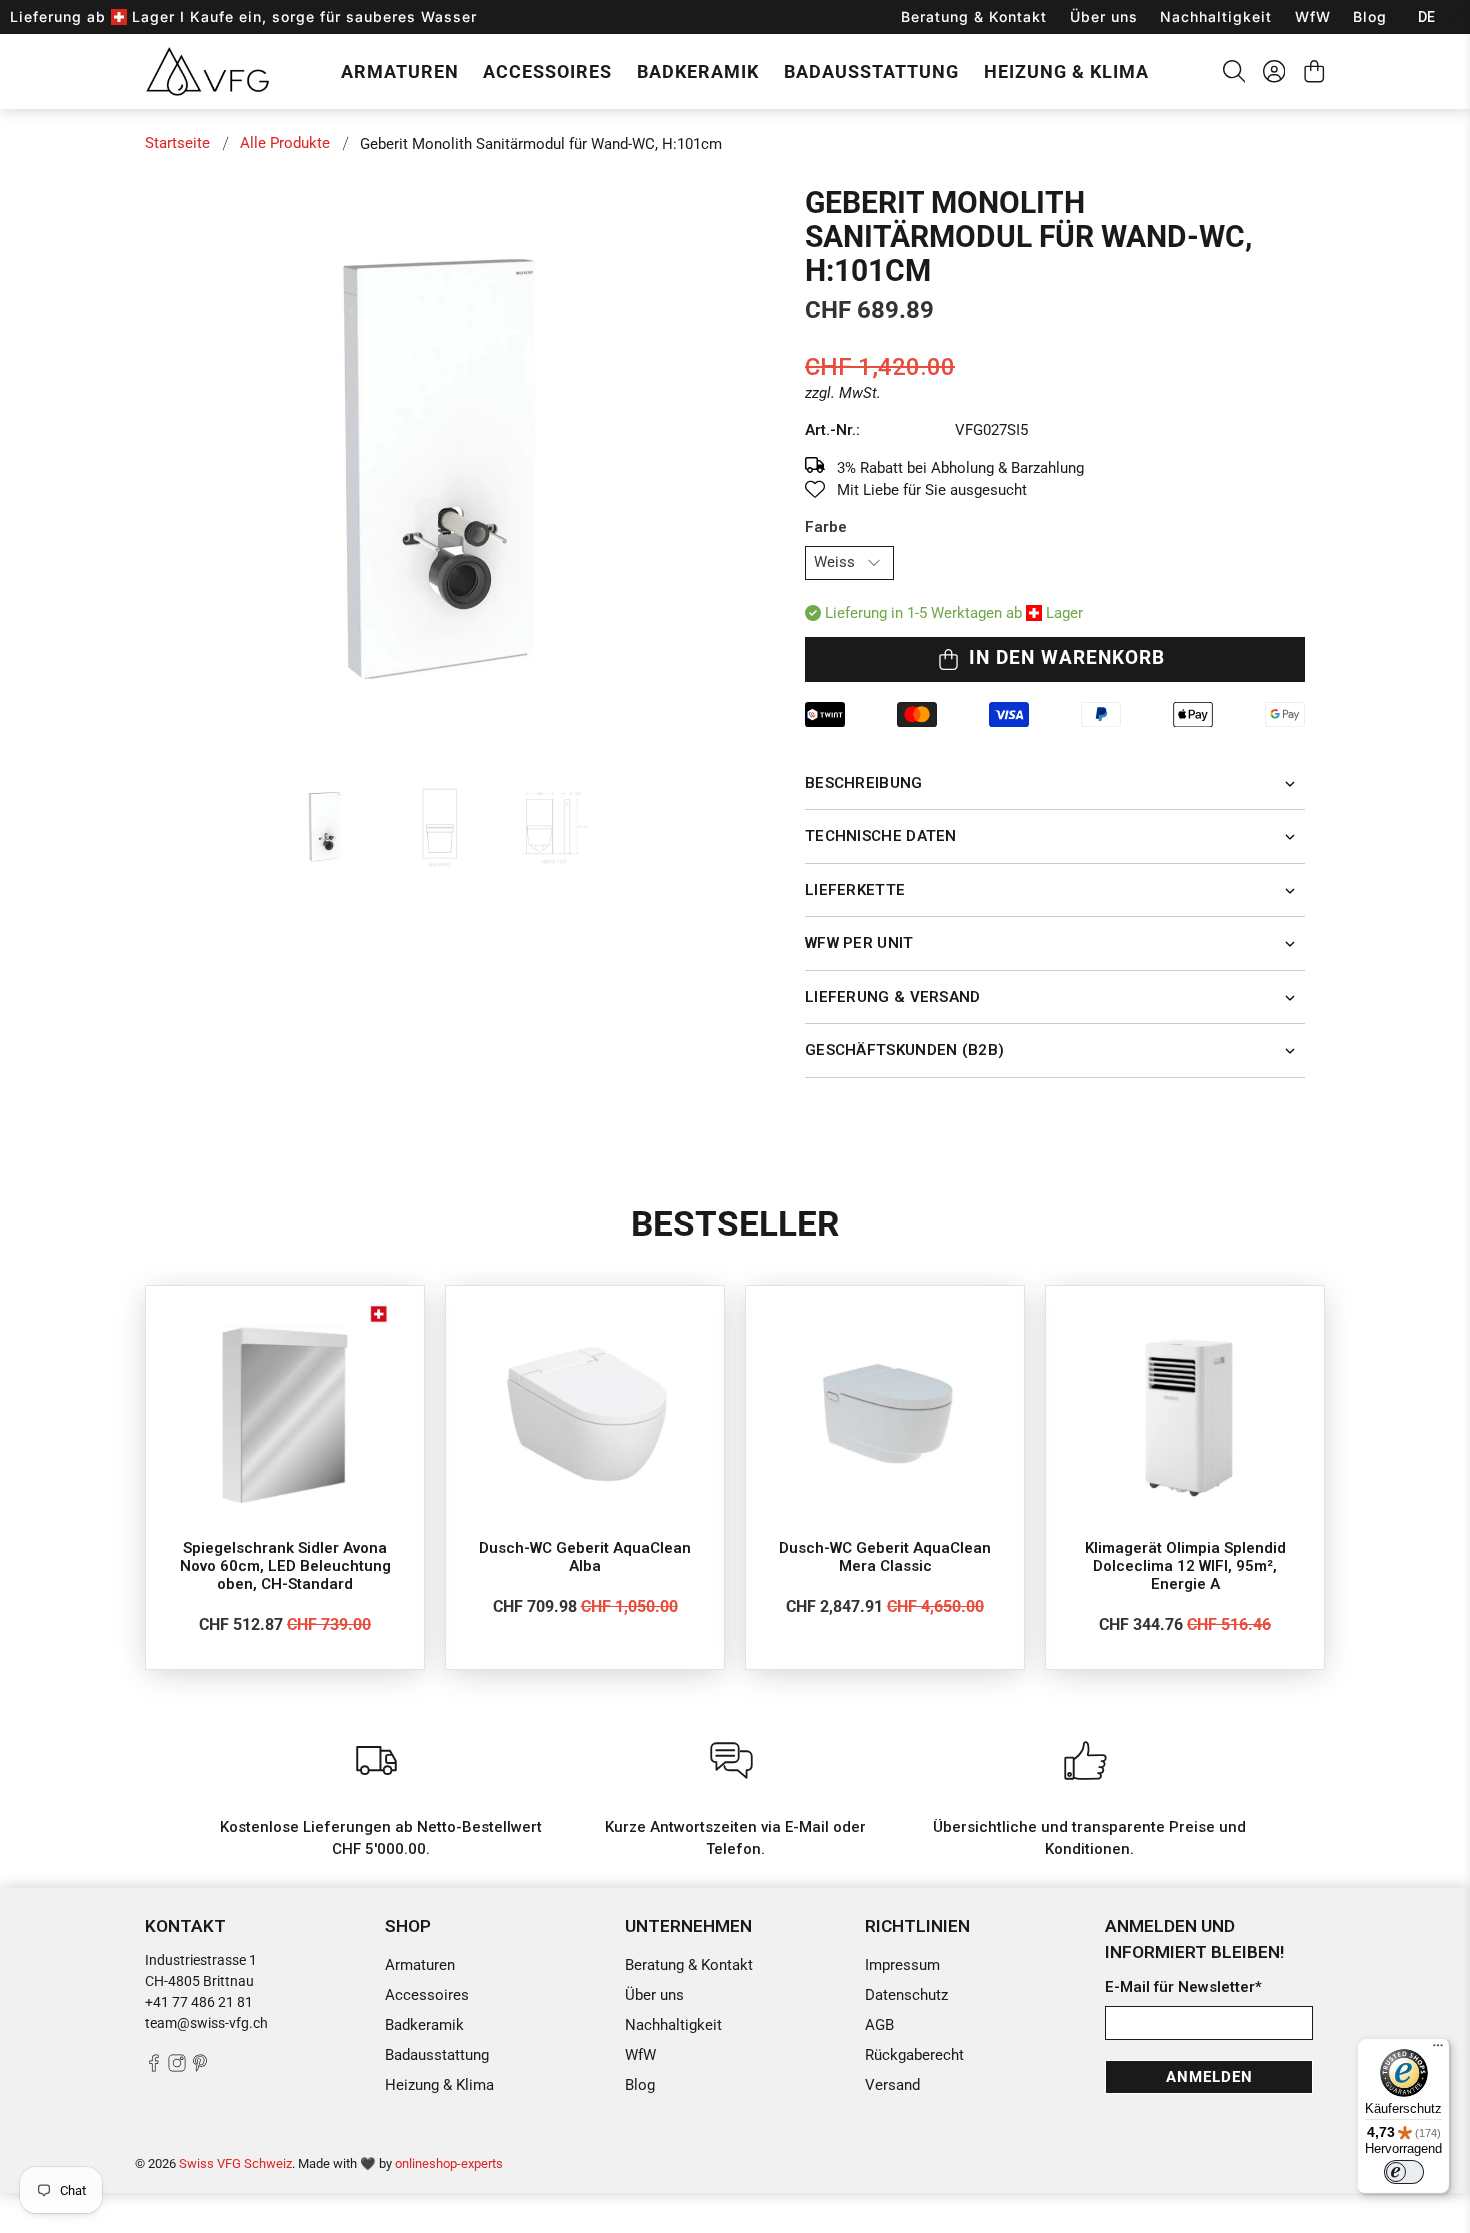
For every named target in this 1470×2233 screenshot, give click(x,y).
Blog (1370, 16)
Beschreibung (864, 783)
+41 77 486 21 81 (199, 2002)
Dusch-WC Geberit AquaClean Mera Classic (885, 1557)
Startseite (177, 143)
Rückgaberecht (914, 2055)
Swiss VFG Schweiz (235, 2163)
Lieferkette (855, 890)
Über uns (1104, 16)
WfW (1313, 16)
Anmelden (1209, 2077)
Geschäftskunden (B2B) (904, 1050)
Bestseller (735, 1224)
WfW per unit (859, 943)
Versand (892, 2085)
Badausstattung (871, 71)
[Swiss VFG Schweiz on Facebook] (154, 2067)
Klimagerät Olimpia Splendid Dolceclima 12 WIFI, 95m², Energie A (1185, 1566)
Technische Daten (883, 836)
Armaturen (400, 71)
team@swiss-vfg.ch (206, 2023)
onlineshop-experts (449, 2163)
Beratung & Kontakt (974, 16)
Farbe (826, 527)
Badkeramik (698, 71)
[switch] (1404, 2172)
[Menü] (1438, 2050)
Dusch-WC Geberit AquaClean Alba (585, 1557)
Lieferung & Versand (893, 997)
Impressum (902, 1965)
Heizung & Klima (1066, 71)
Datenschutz (906, 1995)
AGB (879, 2025)
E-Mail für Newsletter (1183, 1987)
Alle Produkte (285, 143)
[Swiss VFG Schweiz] (207, 71)
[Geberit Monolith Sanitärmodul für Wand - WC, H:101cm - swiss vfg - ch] (435, 469)
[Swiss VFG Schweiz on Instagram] (177, 2067)
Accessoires (547, 71)
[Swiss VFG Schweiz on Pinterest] (200, 2067)
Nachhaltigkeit (1216, 16)
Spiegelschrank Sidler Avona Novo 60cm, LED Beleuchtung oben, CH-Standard (285, 1566)
